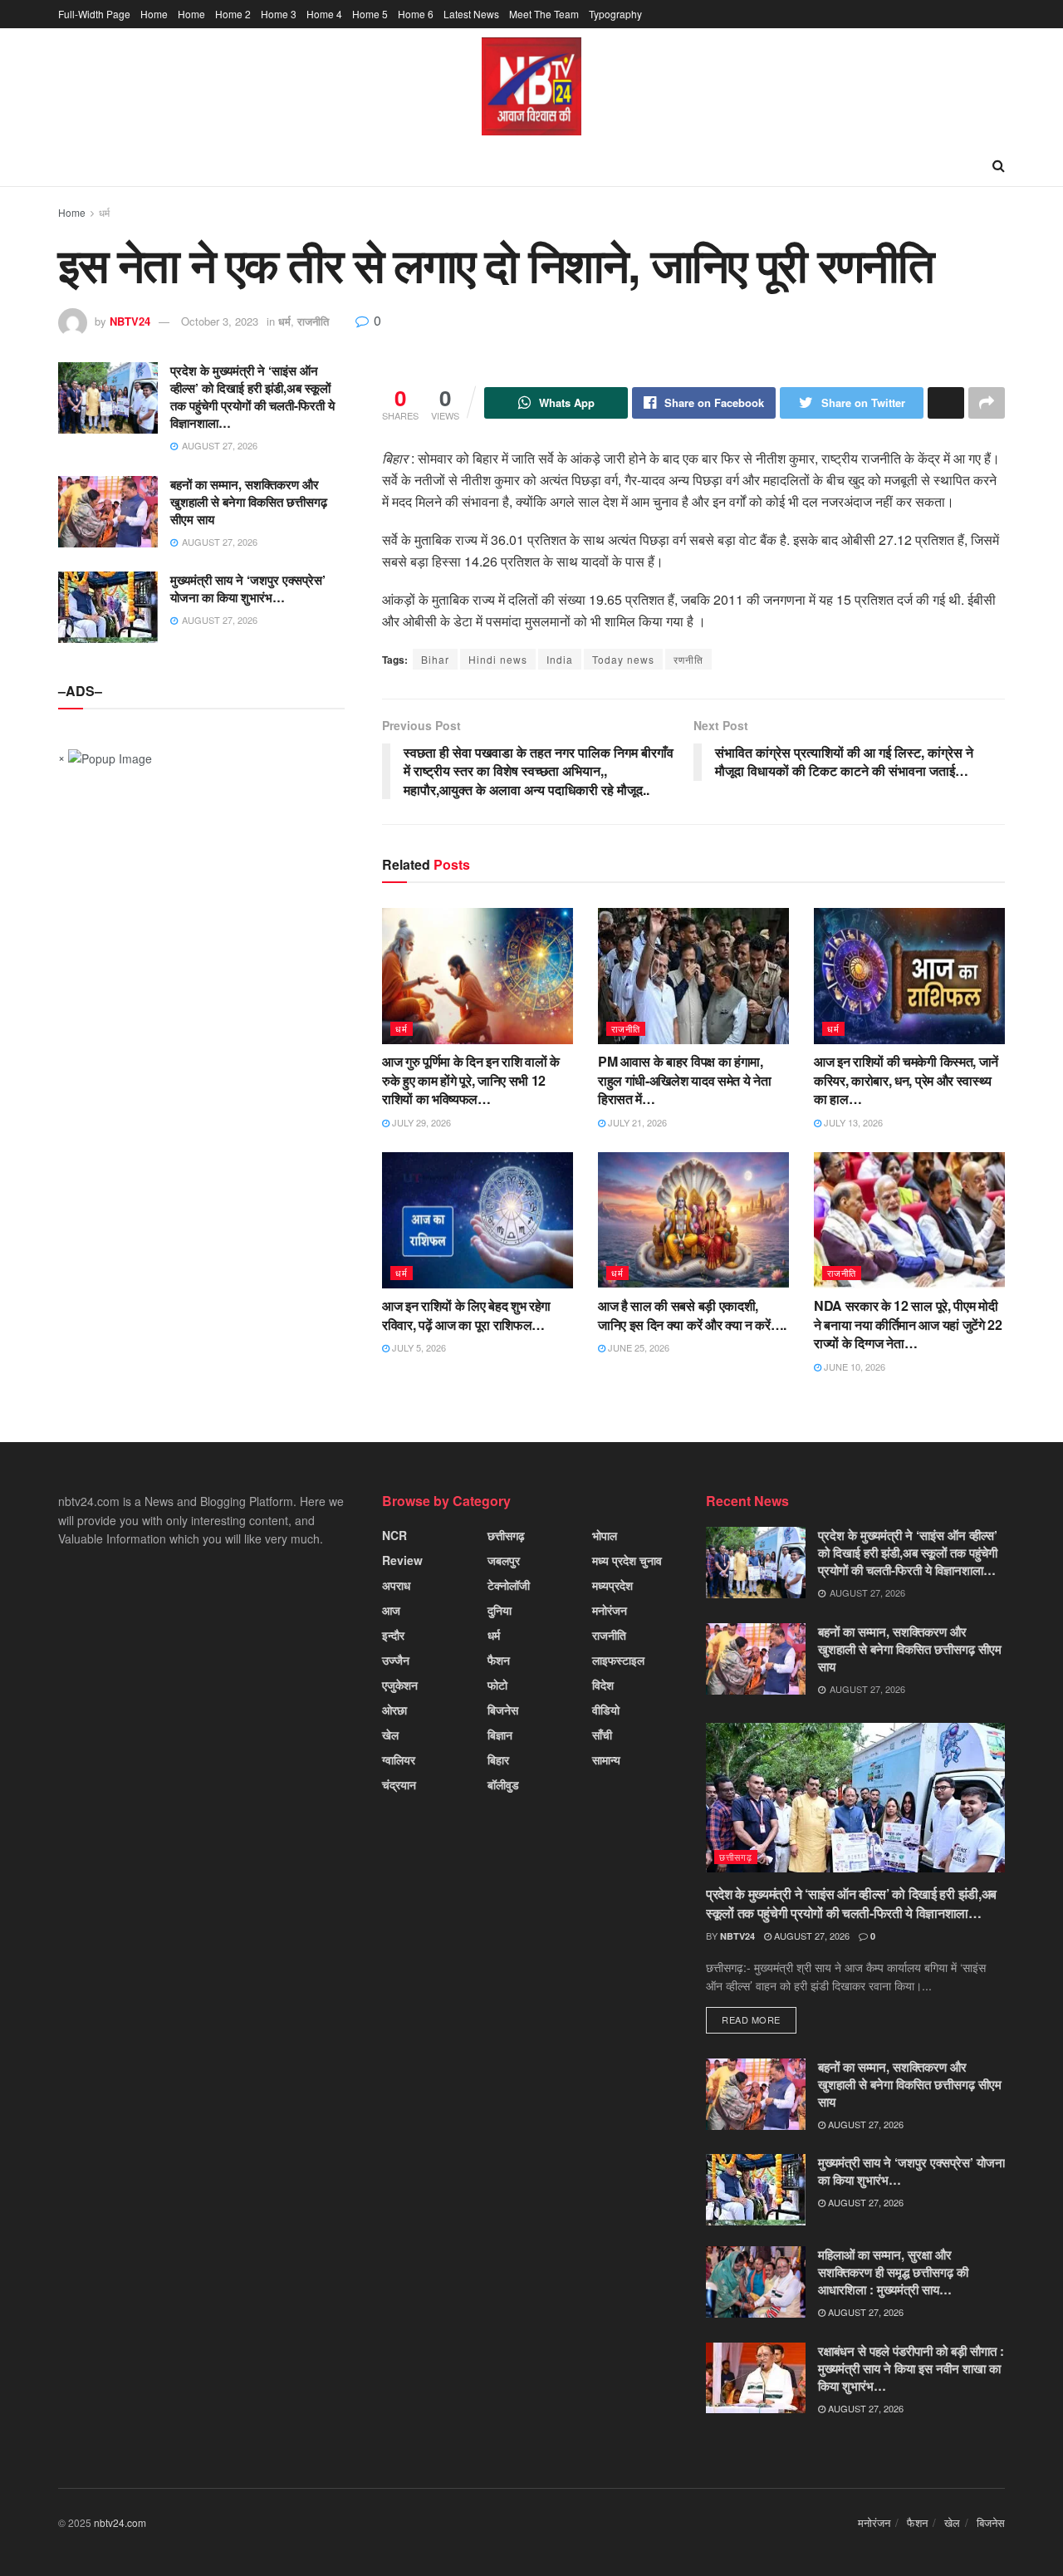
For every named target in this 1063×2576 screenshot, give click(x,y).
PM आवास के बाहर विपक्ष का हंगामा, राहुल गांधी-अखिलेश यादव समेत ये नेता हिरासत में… (684, 1080)
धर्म (104, 212)
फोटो (497, 1685)
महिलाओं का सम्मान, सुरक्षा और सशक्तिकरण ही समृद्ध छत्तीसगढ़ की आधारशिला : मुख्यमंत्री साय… (893, 2272)
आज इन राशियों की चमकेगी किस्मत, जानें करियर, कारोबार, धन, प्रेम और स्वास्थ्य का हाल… (906, 1080)
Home (154, 14)
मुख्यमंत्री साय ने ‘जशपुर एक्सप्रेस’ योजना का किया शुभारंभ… (248, 589)
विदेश (603, 1685)
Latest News (471, 14)
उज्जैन (396, 1660)
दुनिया (500, 1610)
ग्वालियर (399, 1759)
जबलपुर (504, 1560)
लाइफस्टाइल (618, 1660)
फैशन (499, 1660)
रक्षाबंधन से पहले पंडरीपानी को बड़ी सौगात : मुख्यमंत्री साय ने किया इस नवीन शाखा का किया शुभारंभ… (911, 2368)
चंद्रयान (399, 1784)
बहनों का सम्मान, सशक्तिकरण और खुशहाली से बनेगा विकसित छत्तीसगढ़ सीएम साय (249, 502)
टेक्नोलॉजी (509, 1585)
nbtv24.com (120, 2522)
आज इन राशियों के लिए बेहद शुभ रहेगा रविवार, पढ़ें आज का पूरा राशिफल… (466, 1315)
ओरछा (394, 1710)
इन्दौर (393, 1635)
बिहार (498, 1759)
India (560, 659)
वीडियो (606, 1710)
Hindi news (498, 659)
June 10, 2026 (853, 1367)
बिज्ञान (500, 1735)
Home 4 (324, 14)
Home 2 (233, 14)
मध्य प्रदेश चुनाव (627, 1560)
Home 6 (416, 14)
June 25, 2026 (637, 1347)
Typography (615, 14)
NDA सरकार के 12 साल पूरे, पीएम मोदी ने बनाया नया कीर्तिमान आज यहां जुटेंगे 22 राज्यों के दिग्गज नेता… (908, 1324)
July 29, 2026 (420, 1122)
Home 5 (370, 14)
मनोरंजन (610, 1610)
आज (391, 1610)
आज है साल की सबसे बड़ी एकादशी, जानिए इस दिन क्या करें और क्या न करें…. (692, 1315)
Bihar (435, 659)
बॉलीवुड (503, 1784)
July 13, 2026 (852, 1122)
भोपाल (605, 1535)
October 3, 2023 (220, 321)
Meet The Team (544, 14)
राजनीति (313, 321)
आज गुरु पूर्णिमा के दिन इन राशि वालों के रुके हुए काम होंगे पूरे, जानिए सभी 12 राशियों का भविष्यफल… (471, 1080)
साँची (602, 1735)
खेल (390, 1735)
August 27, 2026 (811, 1936)
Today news (623, 659)
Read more (751, 2019)
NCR (394, 1535)
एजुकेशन (400, 1685)
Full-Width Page (94, 14)
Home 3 (279, 14)
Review (402, 1560)
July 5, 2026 (418, 1347)
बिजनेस (503, 1710)
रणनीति (688, 659)
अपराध (396, 1585)
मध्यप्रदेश (612, 1585)
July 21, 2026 (636, 1122)
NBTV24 (130, 321)
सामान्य (606, 1759)
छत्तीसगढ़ (506, 1535)
